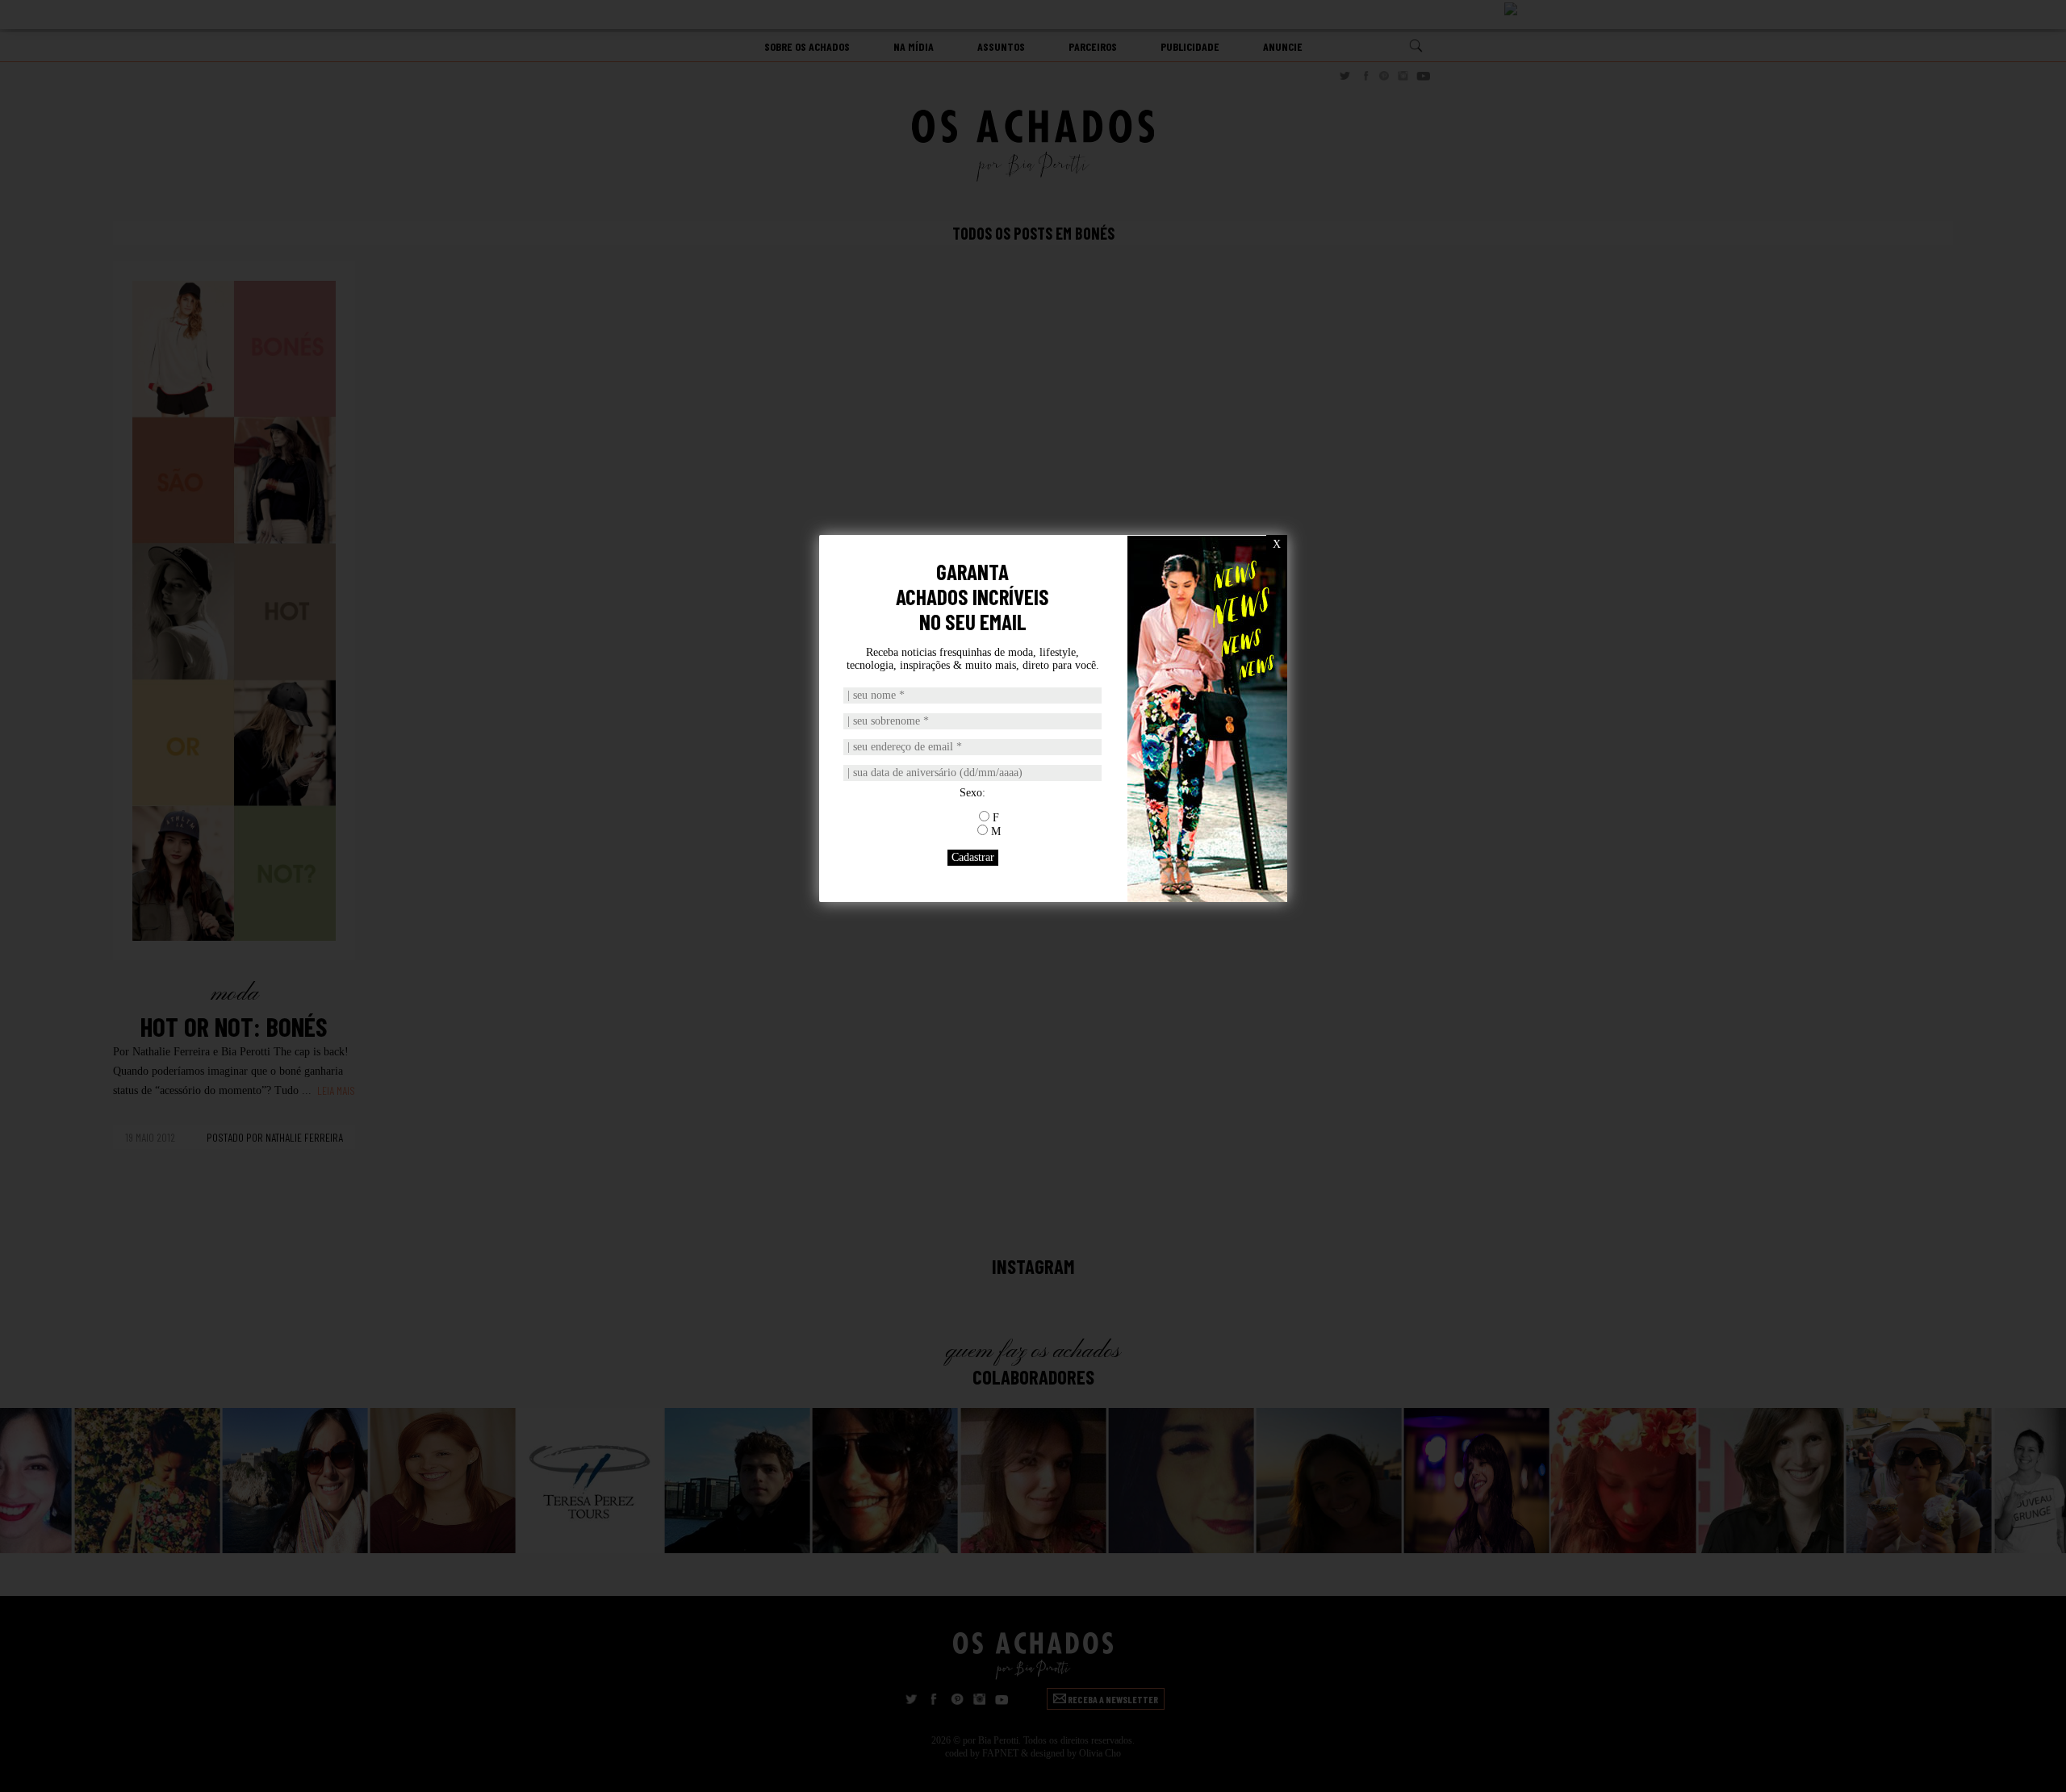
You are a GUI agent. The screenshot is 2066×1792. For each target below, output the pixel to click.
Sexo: (972, 793)
